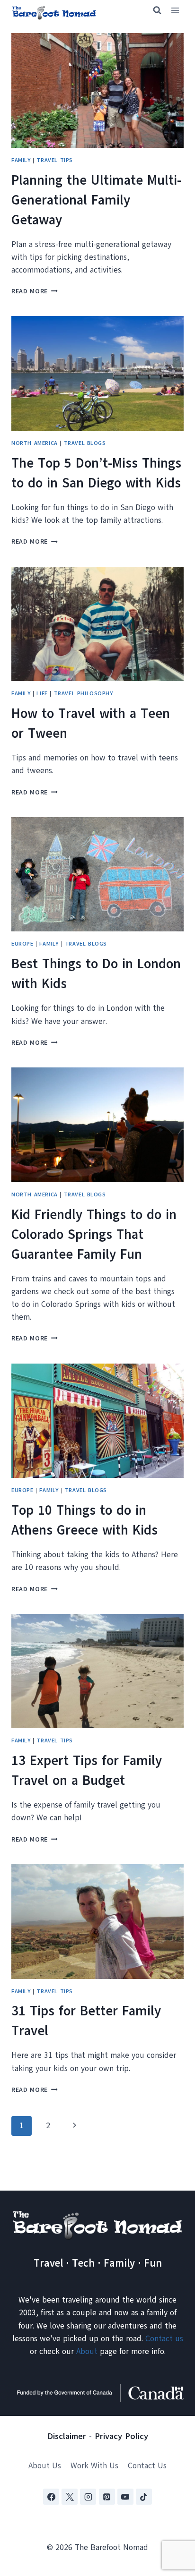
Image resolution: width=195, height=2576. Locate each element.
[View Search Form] (153, 10)
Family (21, 160)
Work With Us (94, 2466)
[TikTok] (144, 2497)
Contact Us (147, 2466)
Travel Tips (55, 160)
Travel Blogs (85, 443)
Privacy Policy (121, 2436)
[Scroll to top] (171, 2522)
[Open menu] (175, 11)
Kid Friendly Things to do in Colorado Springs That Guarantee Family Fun (94, 1234)
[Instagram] (88, 2497)
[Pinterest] (107, 2497)
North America (35, 443)
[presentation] (97, 90)
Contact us (164, 2339)
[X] (70, 2497)
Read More (35, 291)
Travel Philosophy (84, 693)
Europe (22, 944)
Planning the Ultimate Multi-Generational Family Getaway (96, 200)
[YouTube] (125, 2497)
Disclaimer (67, 2436)
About (87, 2351)
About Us (45, 2466)
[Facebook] (51, 2497)
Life (42, 693)
